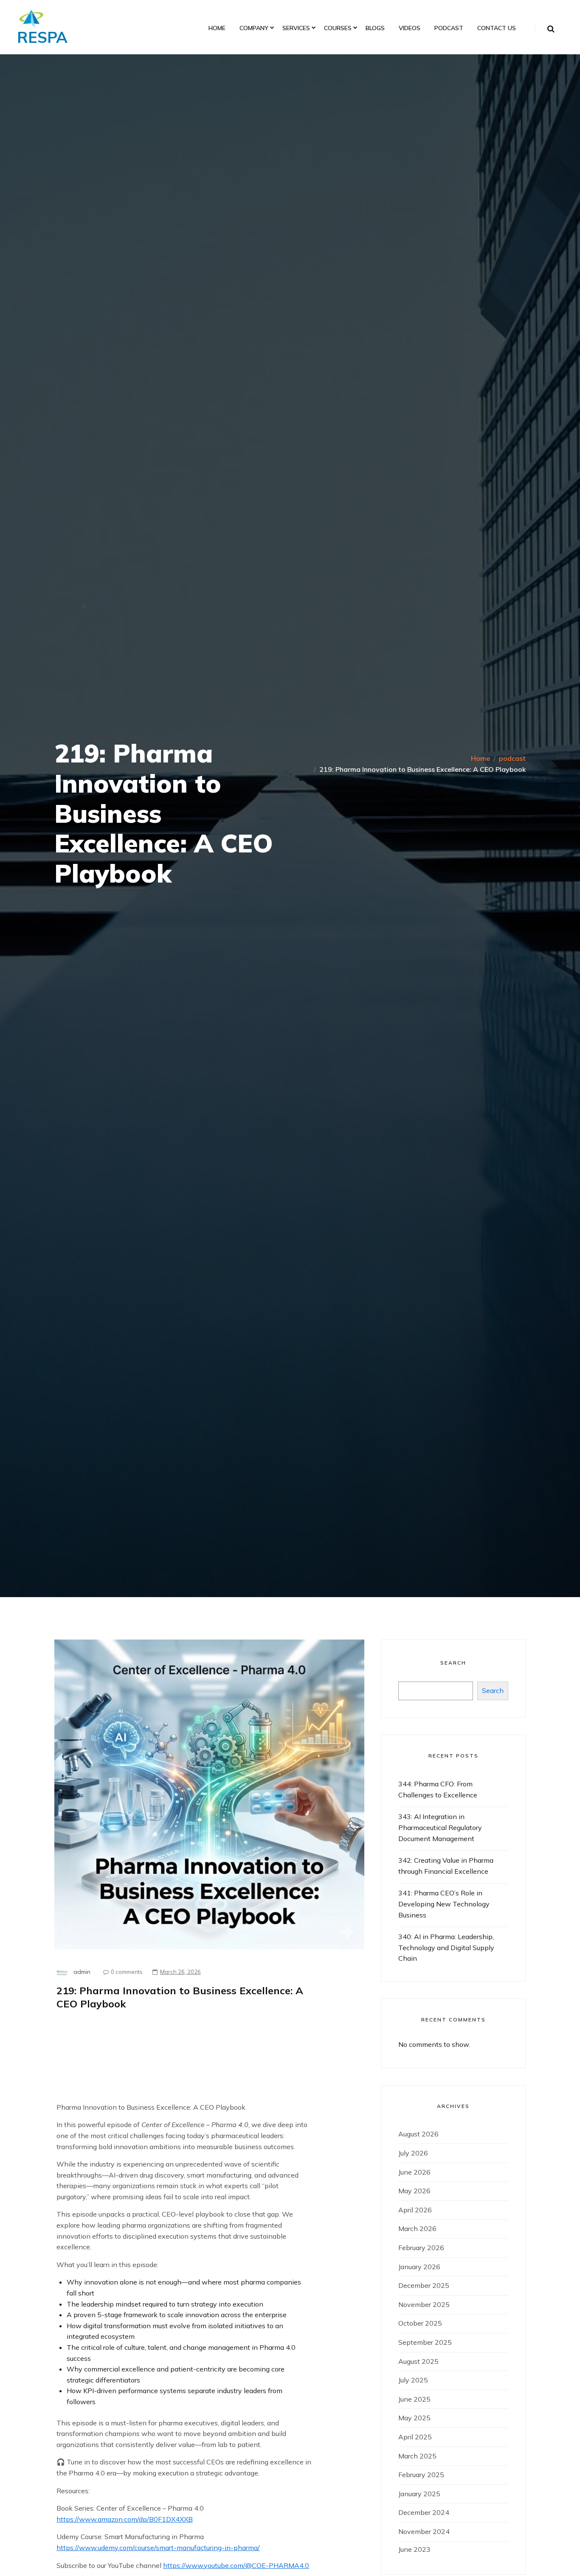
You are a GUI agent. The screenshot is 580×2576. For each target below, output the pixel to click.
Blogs (375, 28)
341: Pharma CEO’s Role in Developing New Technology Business (444, 1904)
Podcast (449, 28)
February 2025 (421, 2475)
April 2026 (415, 2210)
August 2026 (418, 2134)
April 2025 (415, 2437)
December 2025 (424, 2285)
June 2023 (414, 2549)
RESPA (42, 37)
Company (254, 28)
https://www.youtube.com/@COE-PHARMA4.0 (236, 2565)
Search (453, 1663)
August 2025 (418, 2361)
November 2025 (424, 2304)
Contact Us (497, 28)
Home (217, 28)
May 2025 (414, 2418)
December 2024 (424, 2512)
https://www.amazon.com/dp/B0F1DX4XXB (125, 2519)
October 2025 (420, 2323)
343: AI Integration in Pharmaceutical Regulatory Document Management (440, 1827)
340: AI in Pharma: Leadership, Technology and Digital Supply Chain (446, 1947)
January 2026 (419, 2267)
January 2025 (419, 2494)
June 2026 (414, 2172)
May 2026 (414, 2191)
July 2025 (413, 2380)
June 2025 (414, 2399)
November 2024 (424, 2531)
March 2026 (417, 2228)
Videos (410, 28)
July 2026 (413, 2153)
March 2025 (417, 2456)
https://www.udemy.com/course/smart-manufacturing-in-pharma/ (158, 2548)
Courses (338, 28)
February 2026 (421, 2248)
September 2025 (425, 2342)
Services (296, 28)
